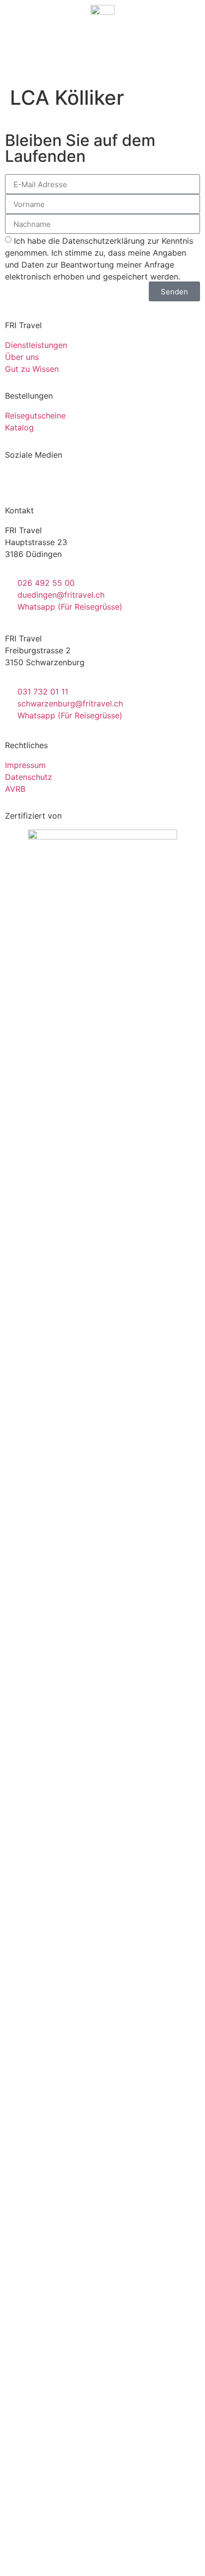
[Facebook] (17, 481)
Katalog (19, 427)
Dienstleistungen (36, 345)
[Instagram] (45, 481)
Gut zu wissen (102, 2177)
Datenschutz (29, 777)
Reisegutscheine (35, 416)
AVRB (15, 789)
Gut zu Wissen (32, 369)
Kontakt (102, 2219)
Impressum (25, 765)
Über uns (22, 357)
